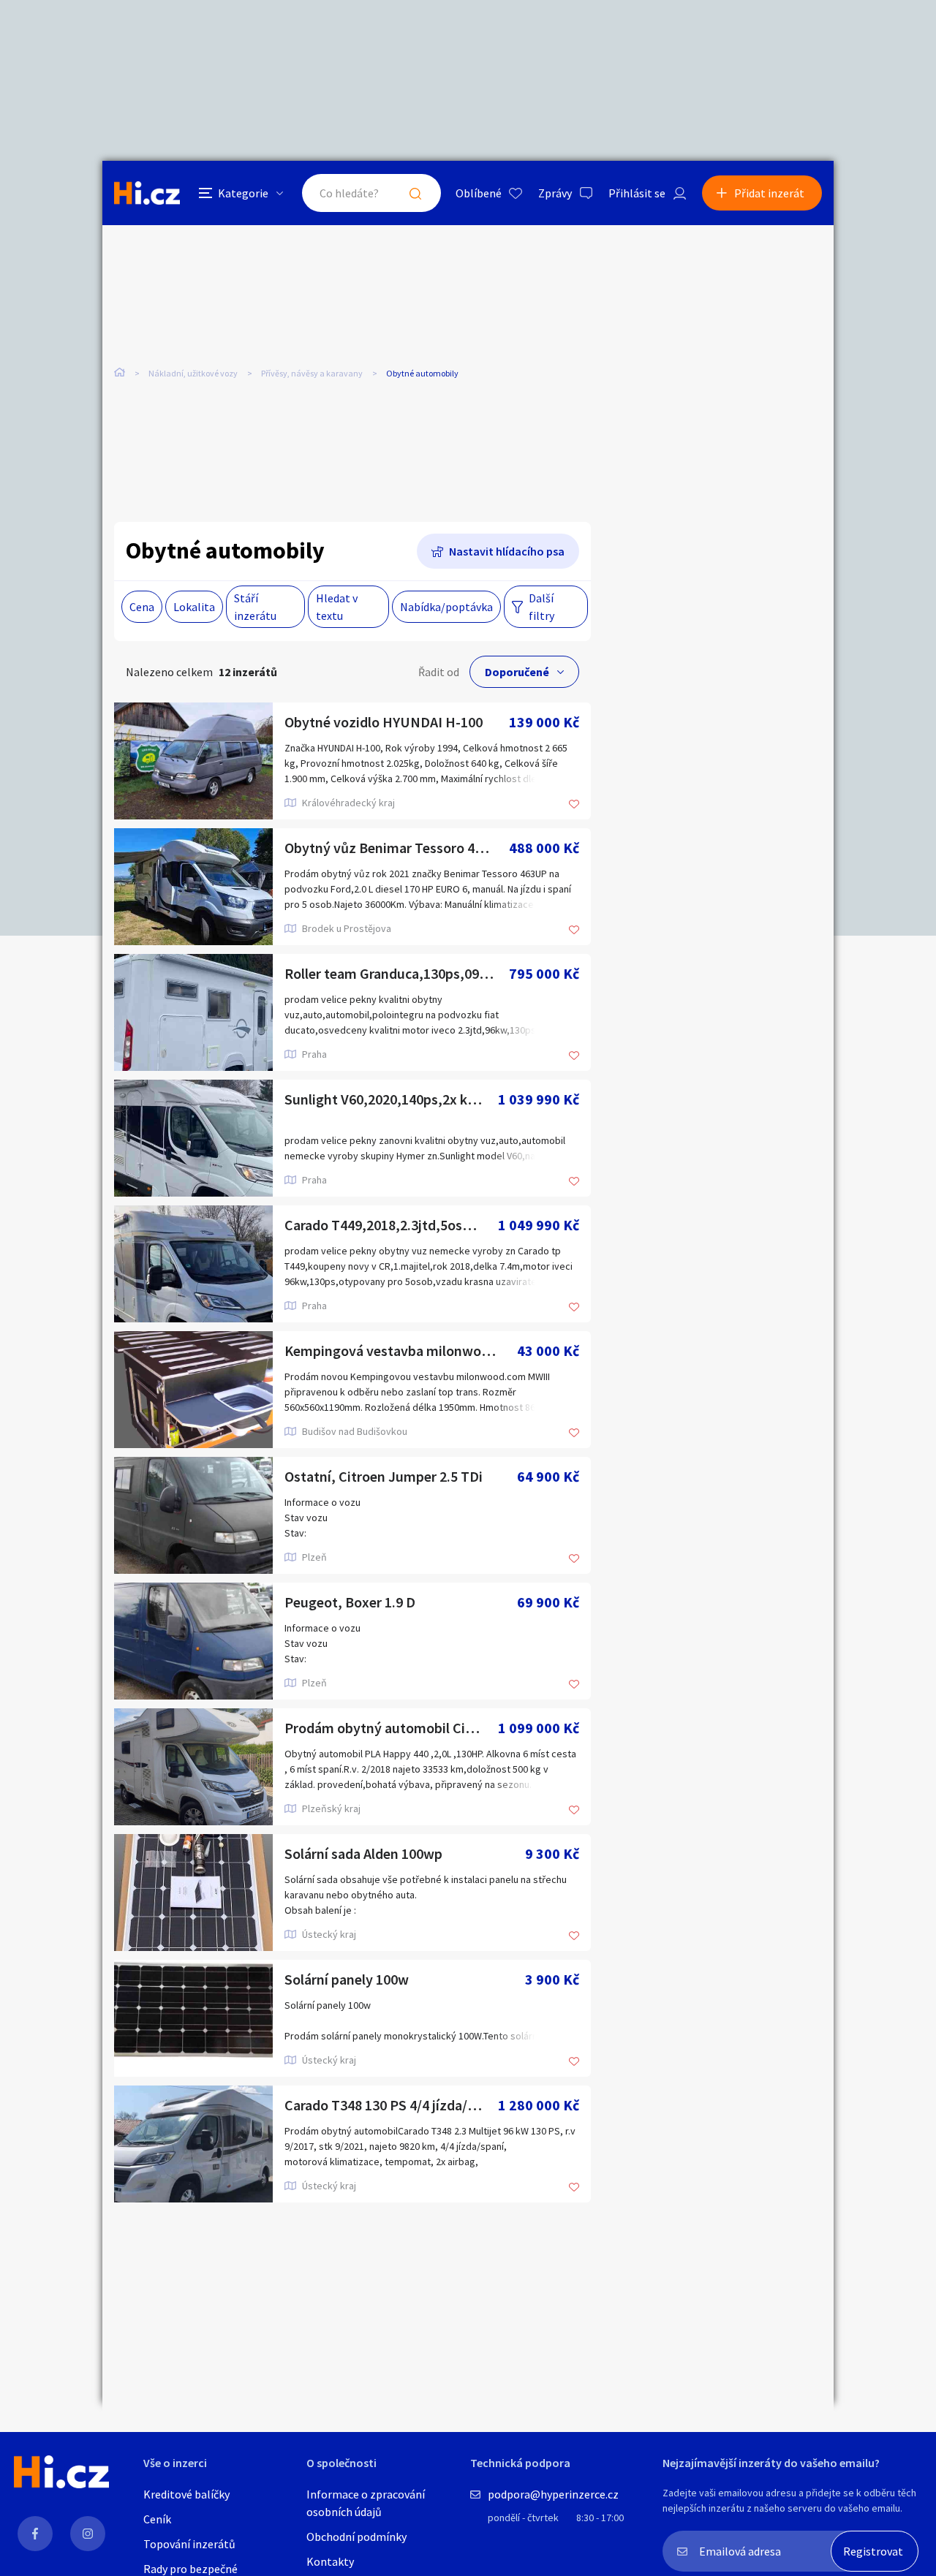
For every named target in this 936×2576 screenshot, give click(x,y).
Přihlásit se (637, 193)
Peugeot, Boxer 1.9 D (350, 1602)
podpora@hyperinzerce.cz (553, 2494)
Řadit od (439, 672)
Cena (142, 607)
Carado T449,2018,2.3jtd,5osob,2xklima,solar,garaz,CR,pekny (391, 1225)
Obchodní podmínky (356, 2537)
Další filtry (541, 607)
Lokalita (194, 607)
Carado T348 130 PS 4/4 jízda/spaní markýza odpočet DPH (391, 2105)
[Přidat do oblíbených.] (574, 805)
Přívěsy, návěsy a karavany (312, 373)
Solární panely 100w (347, 1979)
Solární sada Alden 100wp (363, 1853)
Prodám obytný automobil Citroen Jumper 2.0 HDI (391, 1728)
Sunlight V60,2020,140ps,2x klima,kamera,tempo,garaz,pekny (391, 1099)
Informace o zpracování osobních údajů (366, 2503)
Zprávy (555, 193)
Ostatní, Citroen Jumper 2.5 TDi (384, 1476)
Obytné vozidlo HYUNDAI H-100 (384, 722)
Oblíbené (479, 193)
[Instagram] (88, 2534)
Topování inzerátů (189, 2544)
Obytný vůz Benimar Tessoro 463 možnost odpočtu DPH (397, 848)
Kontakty (330, 2561)
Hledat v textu (337, 607)
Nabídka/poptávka (446, 607)
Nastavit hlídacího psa (507, 551)
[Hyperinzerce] (147, 193)
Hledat (415, 193)
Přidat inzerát (769, 193)
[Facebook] (35, 2534)
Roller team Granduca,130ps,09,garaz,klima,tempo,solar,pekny (397, 973)
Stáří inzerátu (255, 607)
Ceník (157, 2519)
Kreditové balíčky (186, 2494)
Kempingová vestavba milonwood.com (401, 1350)
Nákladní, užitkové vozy (193, 373)
